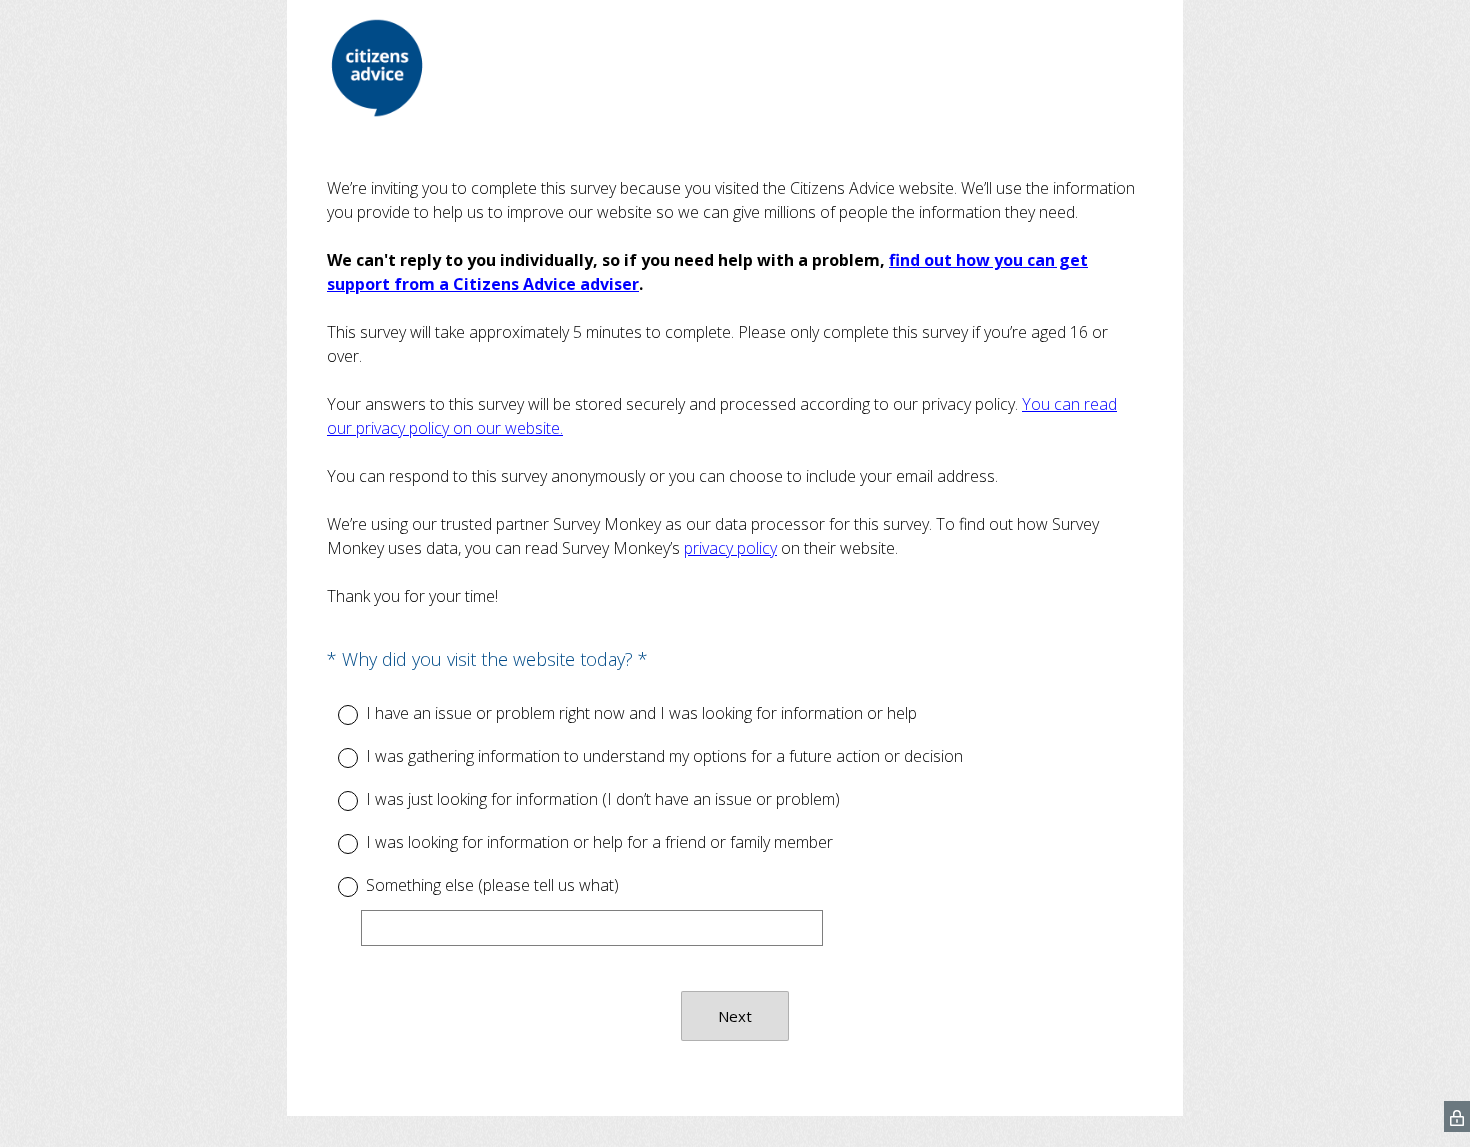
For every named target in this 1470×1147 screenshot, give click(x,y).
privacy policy (730, 548)
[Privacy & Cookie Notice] (1457, 1116)
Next (735, 1016)
